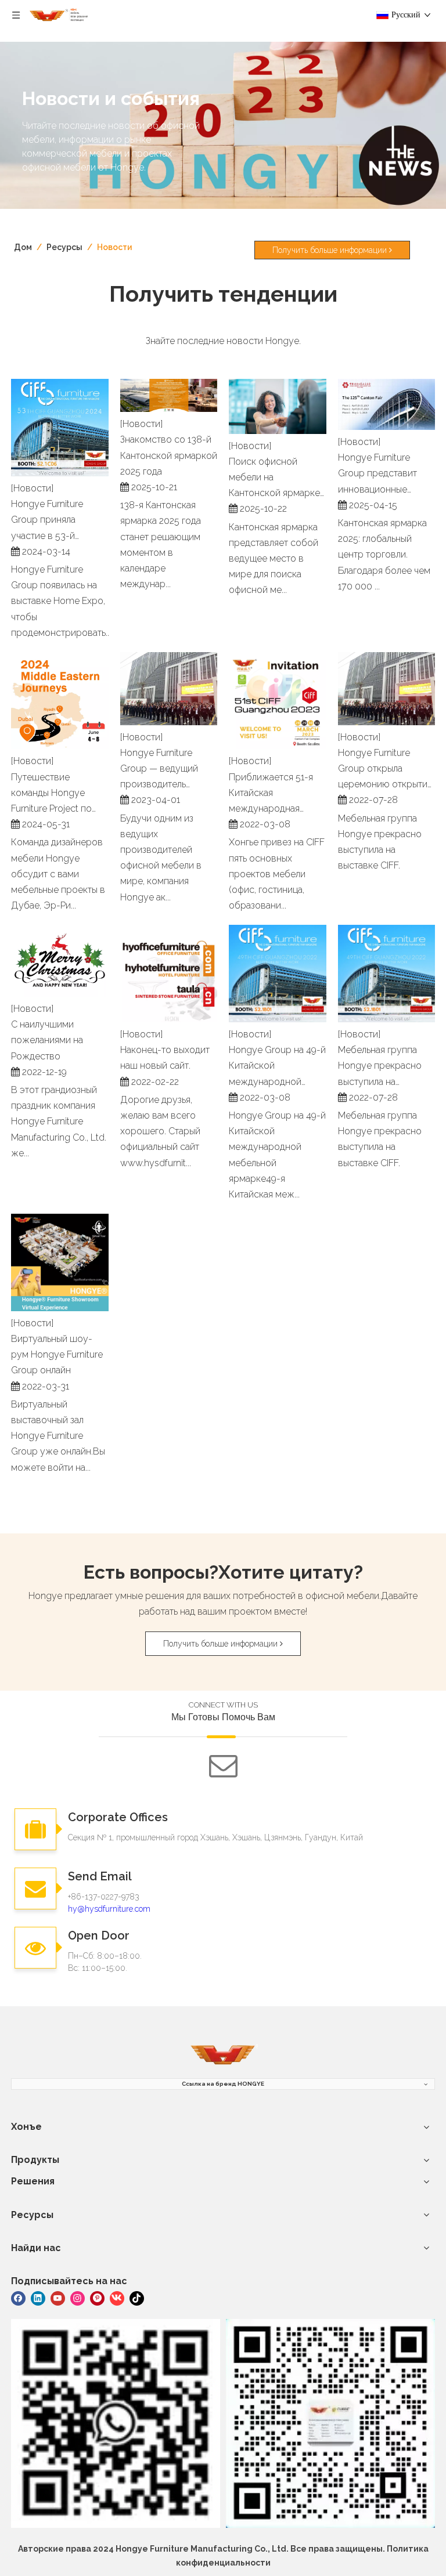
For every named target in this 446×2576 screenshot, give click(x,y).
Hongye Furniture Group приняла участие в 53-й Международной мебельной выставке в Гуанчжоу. (56, 521)
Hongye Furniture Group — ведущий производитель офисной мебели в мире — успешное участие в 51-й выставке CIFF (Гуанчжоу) (161, 770)
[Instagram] (78, 2298)
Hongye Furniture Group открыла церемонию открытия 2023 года (385, 770)
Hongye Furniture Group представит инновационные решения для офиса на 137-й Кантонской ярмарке (382, 475)
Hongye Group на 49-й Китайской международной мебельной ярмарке (277, 1067)
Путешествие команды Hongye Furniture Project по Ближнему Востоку (53, 794)
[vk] (117, 2298)
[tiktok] (137, 2298)
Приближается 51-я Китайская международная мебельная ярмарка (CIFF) (271, 794)
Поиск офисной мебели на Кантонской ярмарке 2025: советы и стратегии (274, 479)
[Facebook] (18, 2298)
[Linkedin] (38, 2298)
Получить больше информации (331, 250)
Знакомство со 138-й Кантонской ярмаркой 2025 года (169, 455)
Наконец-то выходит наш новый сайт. (165, 1058)
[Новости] (32, 488)
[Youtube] (58, 2298)
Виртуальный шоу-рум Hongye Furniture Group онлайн (57, 1354)
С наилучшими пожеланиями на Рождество (47, 1040)
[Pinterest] (97, 2298)
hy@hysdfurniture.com (109, 1909)
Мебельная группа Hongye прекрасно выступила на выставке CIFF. (380, 1067)
